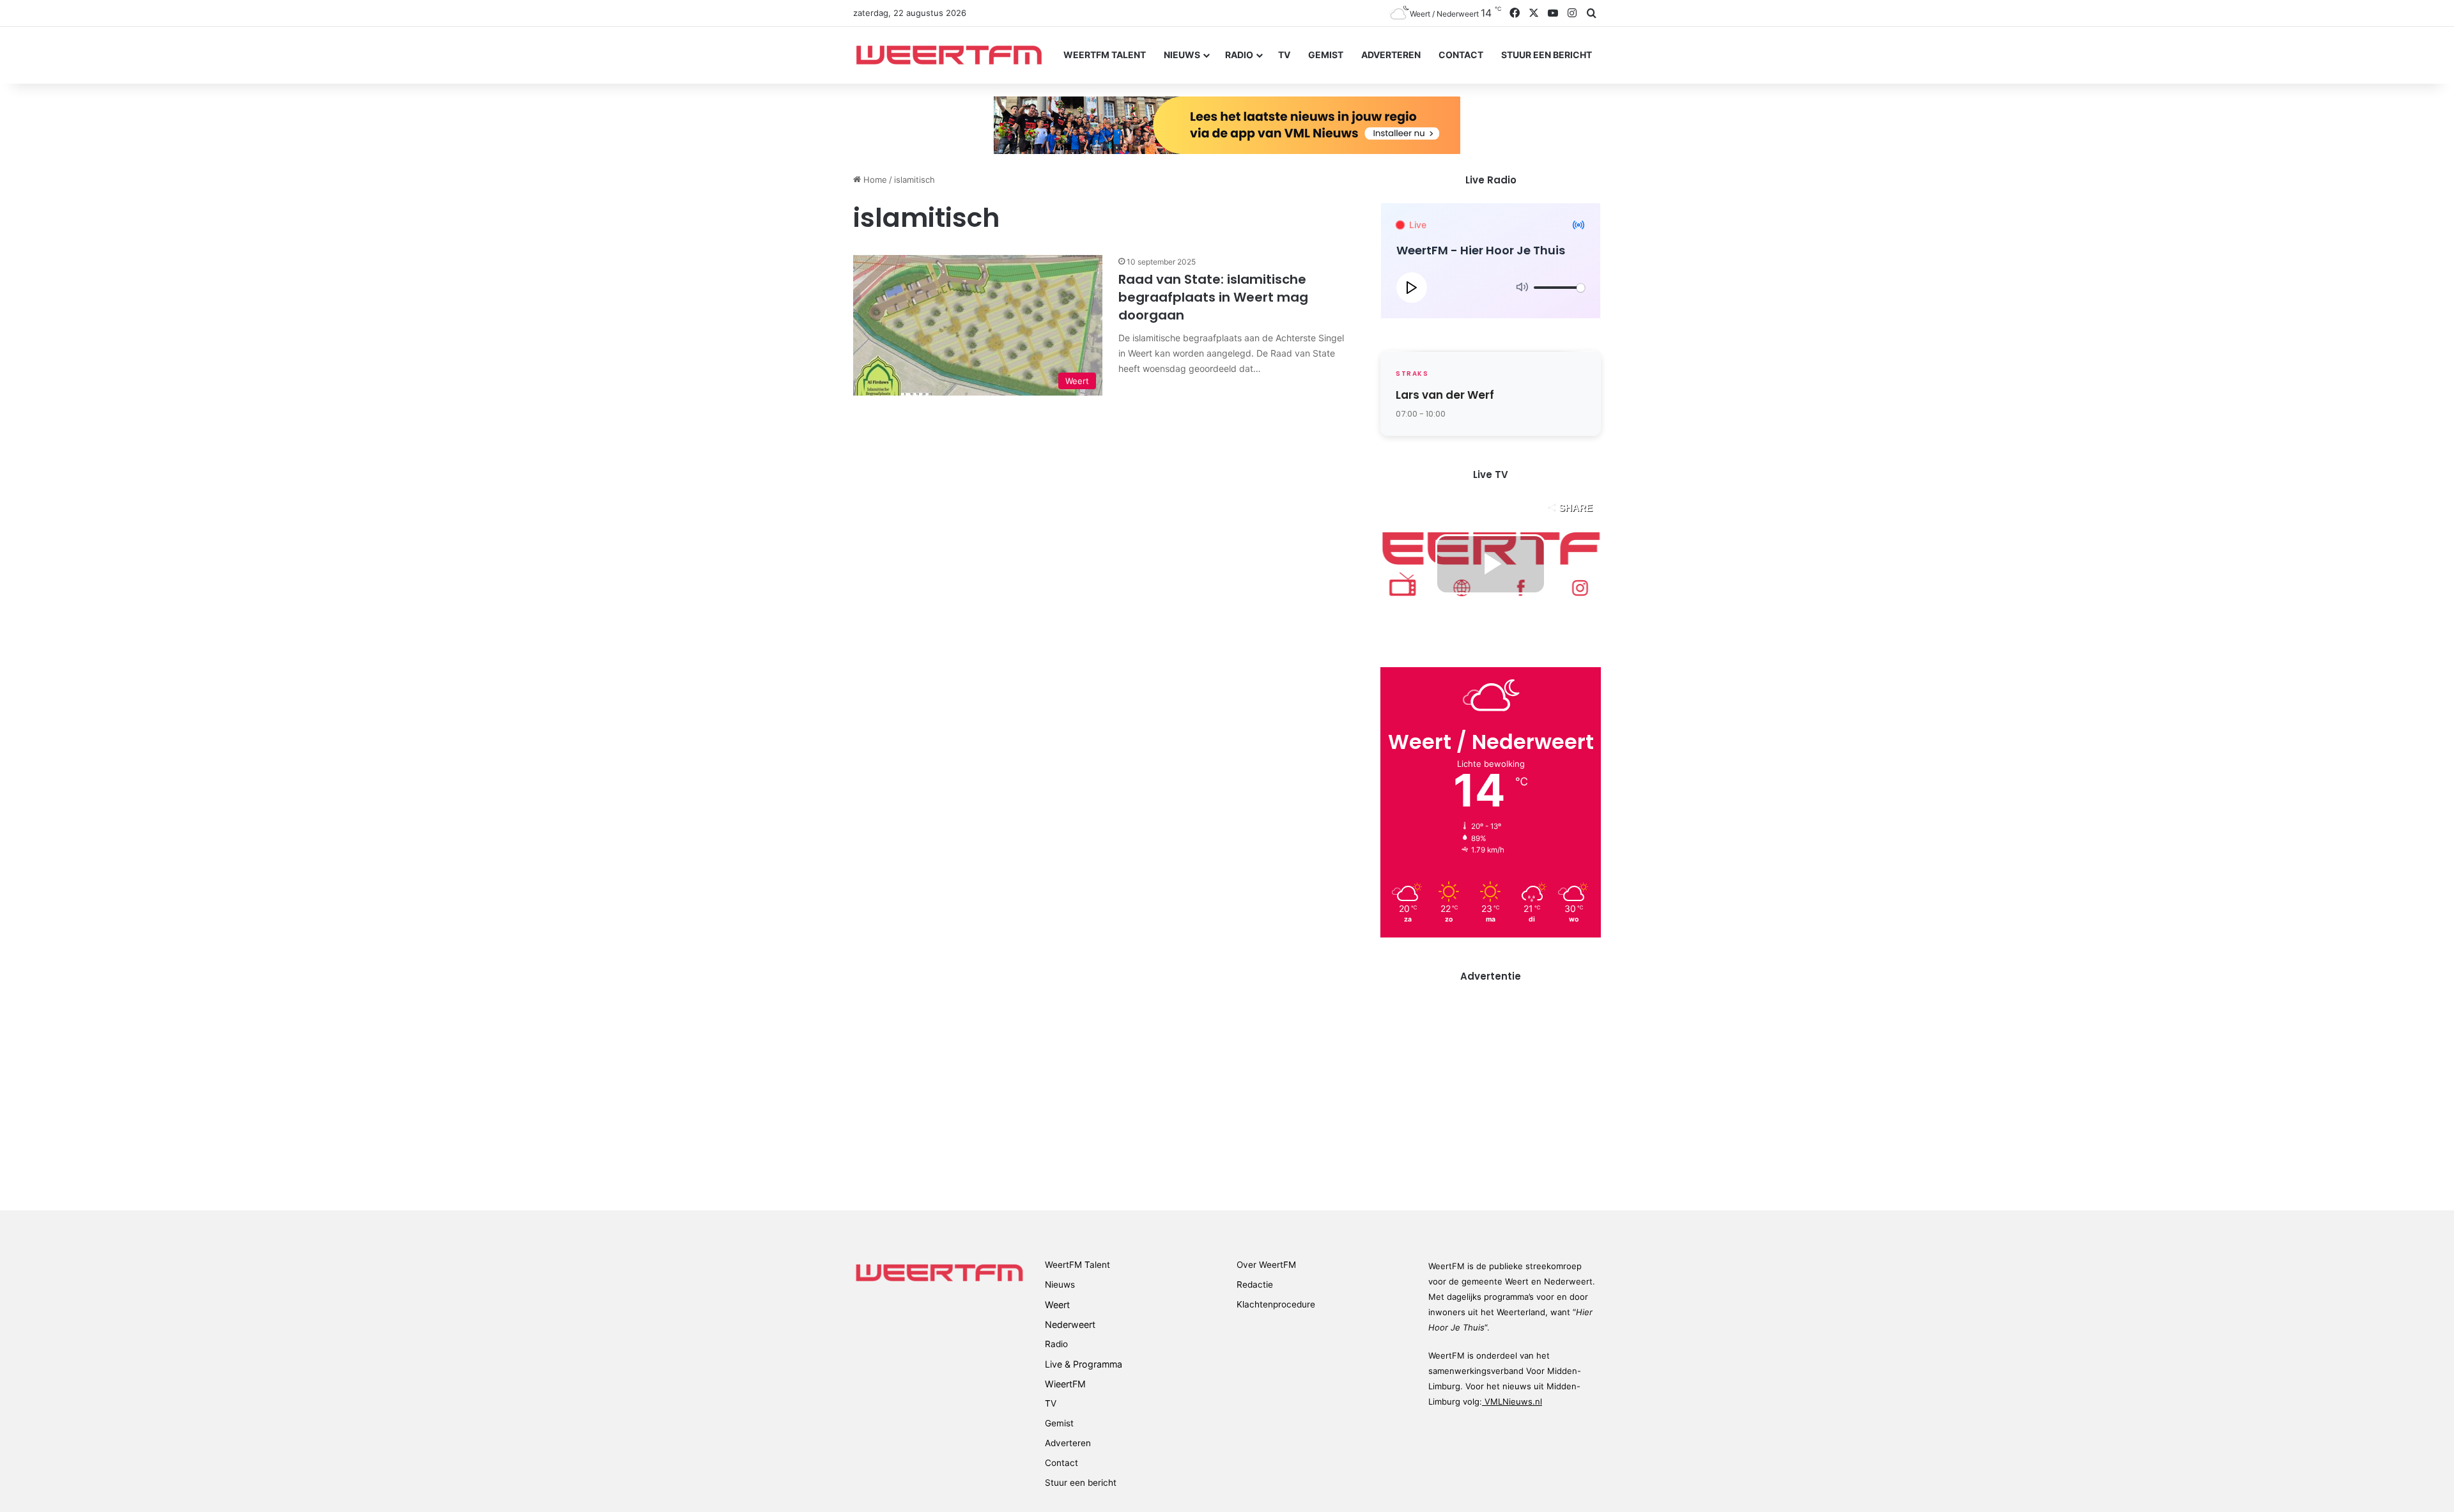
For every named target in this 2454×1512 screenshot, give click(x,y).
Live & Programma (1084, 1364)
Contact (1461, 55)
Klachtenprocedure (1276, 1304)
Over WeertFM (1266, 1265)
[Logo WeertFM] (949, 55)
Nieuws (1182, 55)
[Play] (1412, 288)
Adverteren (1391, 55)
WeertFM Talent (1105, 55)
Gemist (1326, 55)
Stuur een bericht (1547, 55)
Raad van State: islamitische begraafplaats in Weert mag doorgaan (1213, 297)
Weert (1057, 1305)
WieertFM (1065, 1384)
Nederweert (1070, 1324)
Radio (1239, 55)
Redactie (1255, 1284)
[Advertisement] (1491, 1088)
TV (1284, 55)
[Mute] (1522, 288)
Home (874, 180)
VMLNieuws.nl (1512, 1401)
